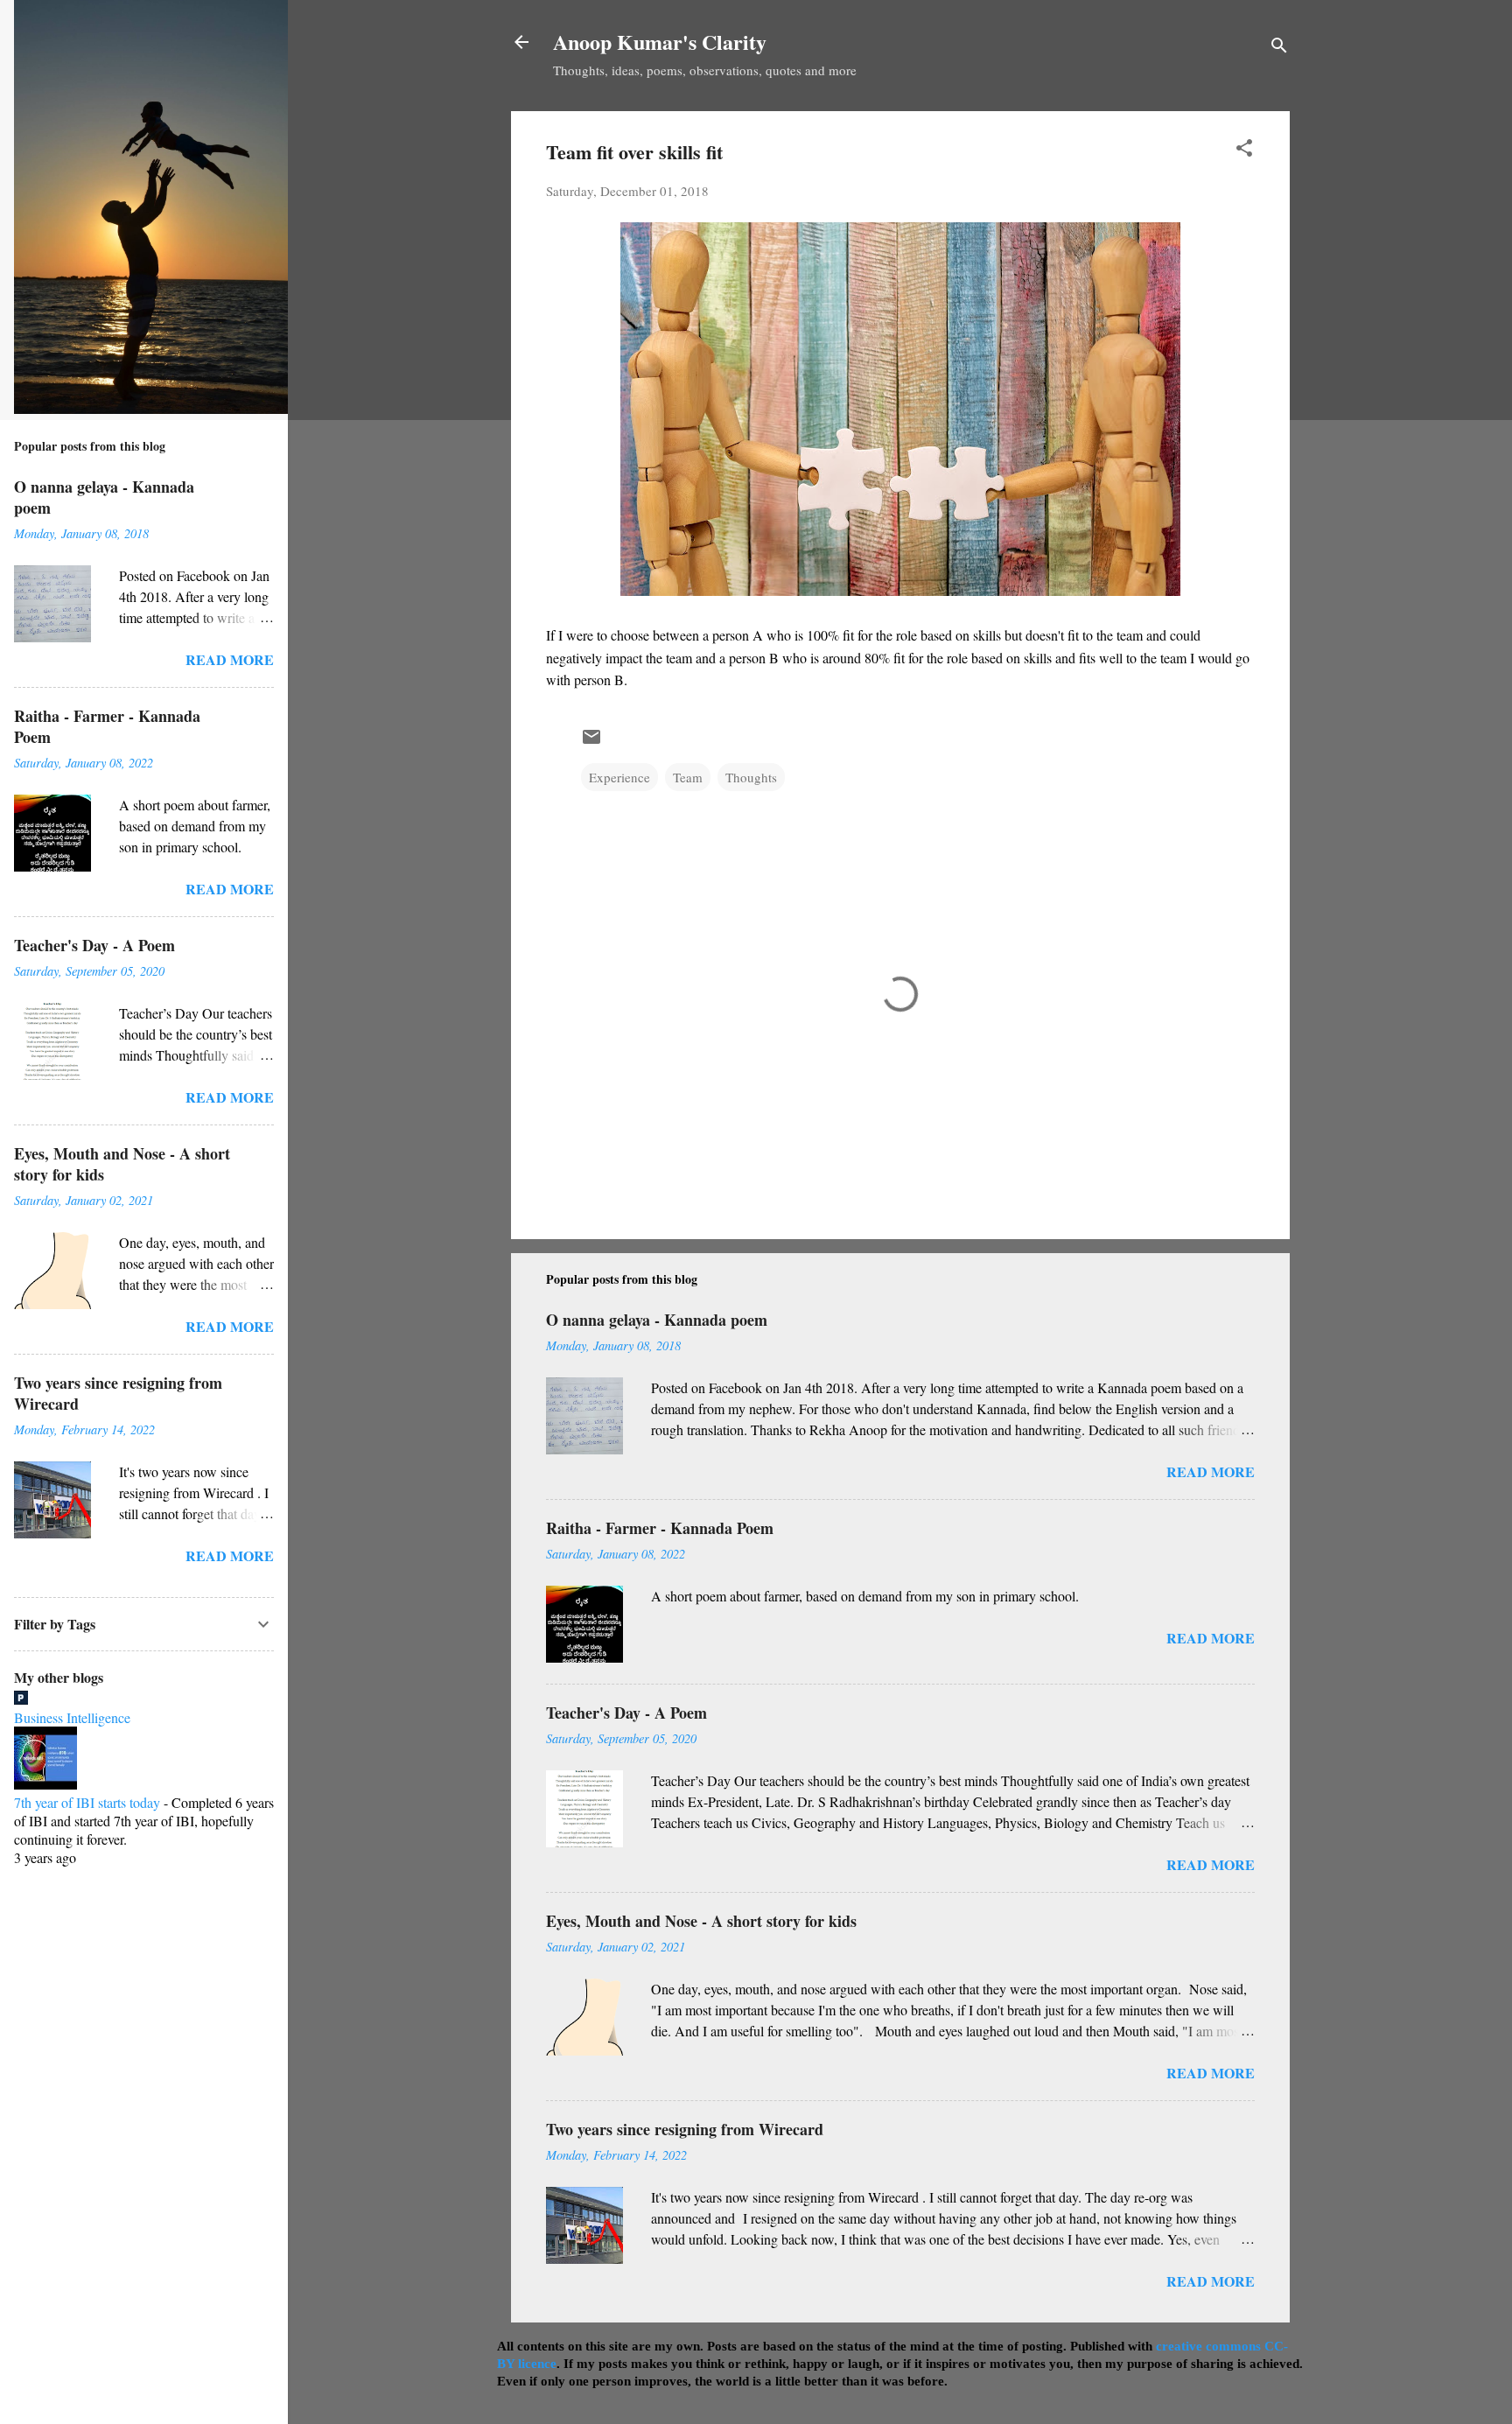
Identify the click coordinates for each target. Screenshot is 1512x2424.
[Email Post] (591, 742)
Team (688, 777)
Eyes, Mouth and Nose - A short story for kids (701, 1921)
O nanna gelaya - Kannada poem (657, 1320)
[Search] (1279, 48)
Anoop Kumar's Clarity (660, 42)
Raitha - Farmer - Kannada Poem (660, 1528)
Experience (619, 777)
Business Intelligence (72, 1717)
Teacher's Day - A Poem (626, 1713)
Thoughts (751, 777)
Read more (1211, 1471)
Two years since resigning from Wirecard (685, 2129)
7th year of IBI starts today (87, 1802)
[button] (1244, 151)
